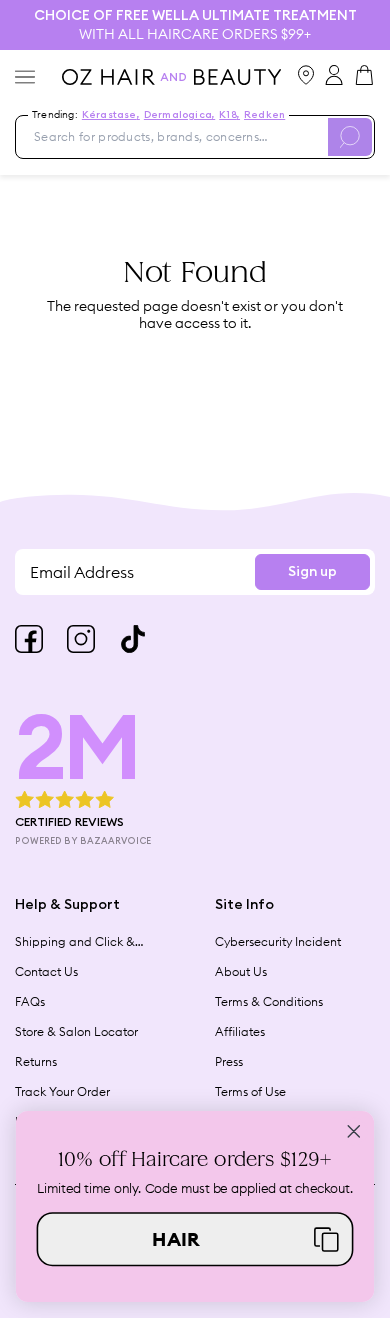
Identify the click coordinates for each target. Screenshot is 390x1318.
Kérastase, (111, 115)
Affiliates (240, 1031)
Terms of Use (250, 1091)
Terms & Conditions (269, 1001)
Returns (36, 1061)
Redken (264, 115)
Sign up (312, 572)
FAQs (30, 1001)
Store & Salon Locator (76, 1031)
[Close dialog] (354, 1131)
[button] (195, 1239)
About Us (241, 971)
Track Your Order (62, 1091)
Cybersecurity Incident (278, 941)
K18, (229, 115)
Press (229, 1061)
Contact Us (46, 971)
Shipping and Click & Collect (75, 942)
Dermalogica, (179, 115)
